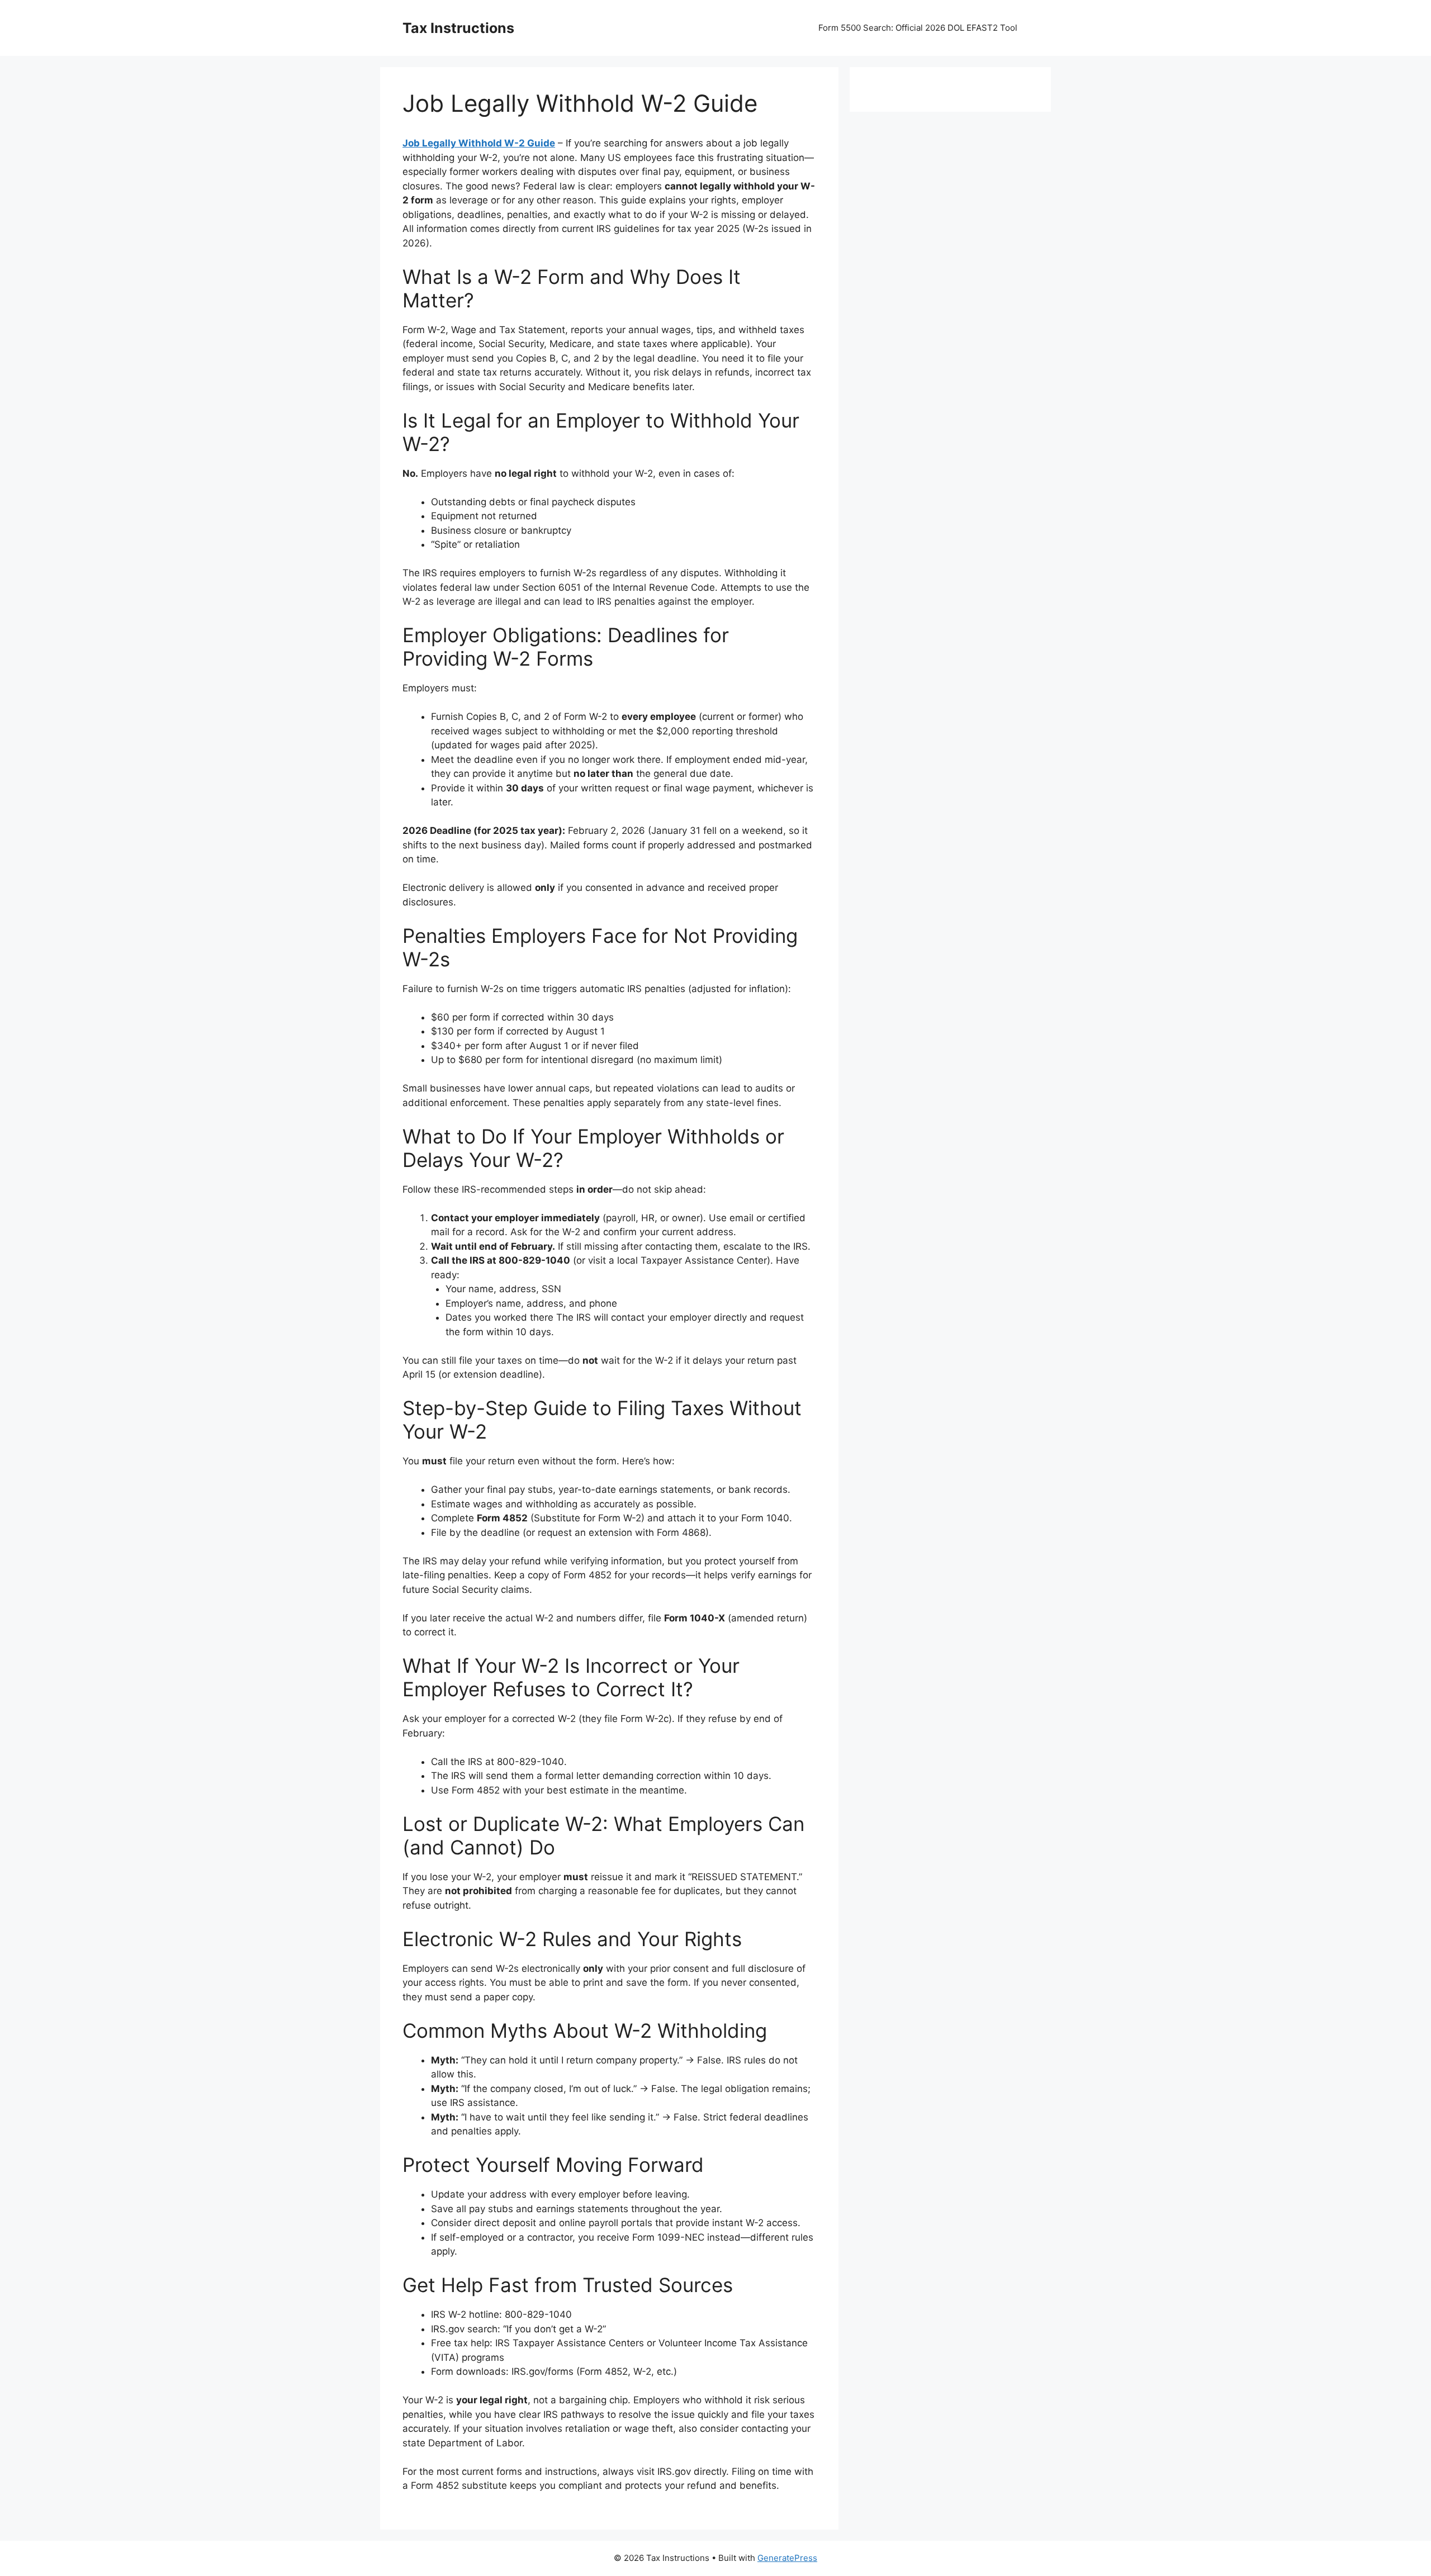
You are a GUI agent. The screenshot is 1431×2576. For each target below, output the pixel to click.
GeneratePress (787, 2558)
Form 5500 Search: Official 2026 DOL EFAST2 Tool (918, 28)
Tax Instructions (458, 28)
